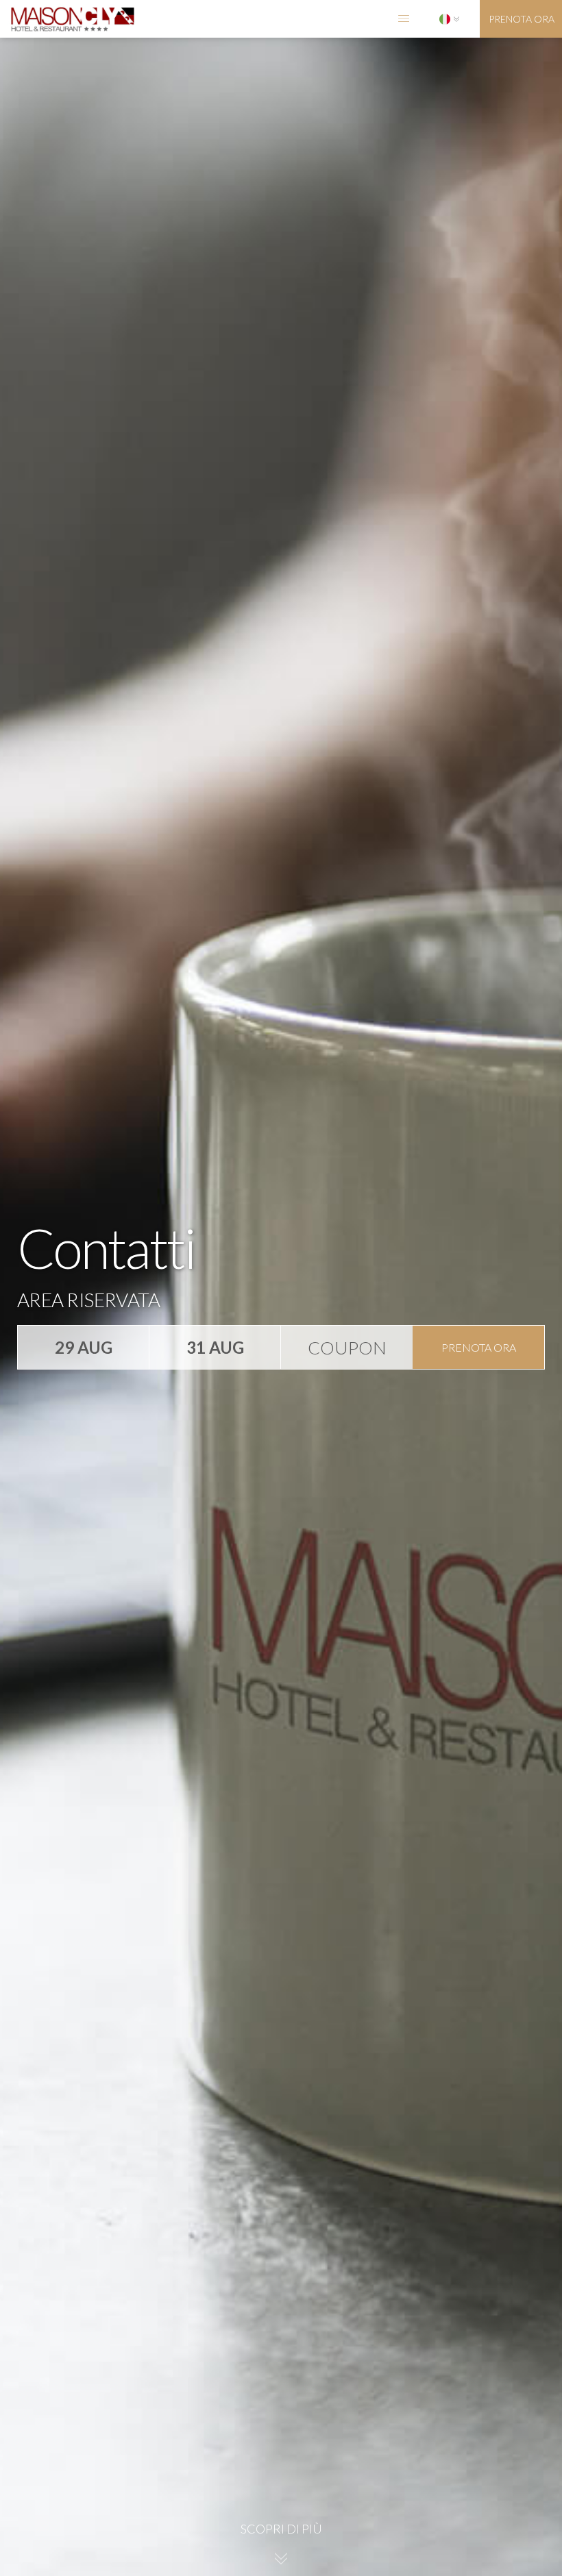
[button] (404, 19)
